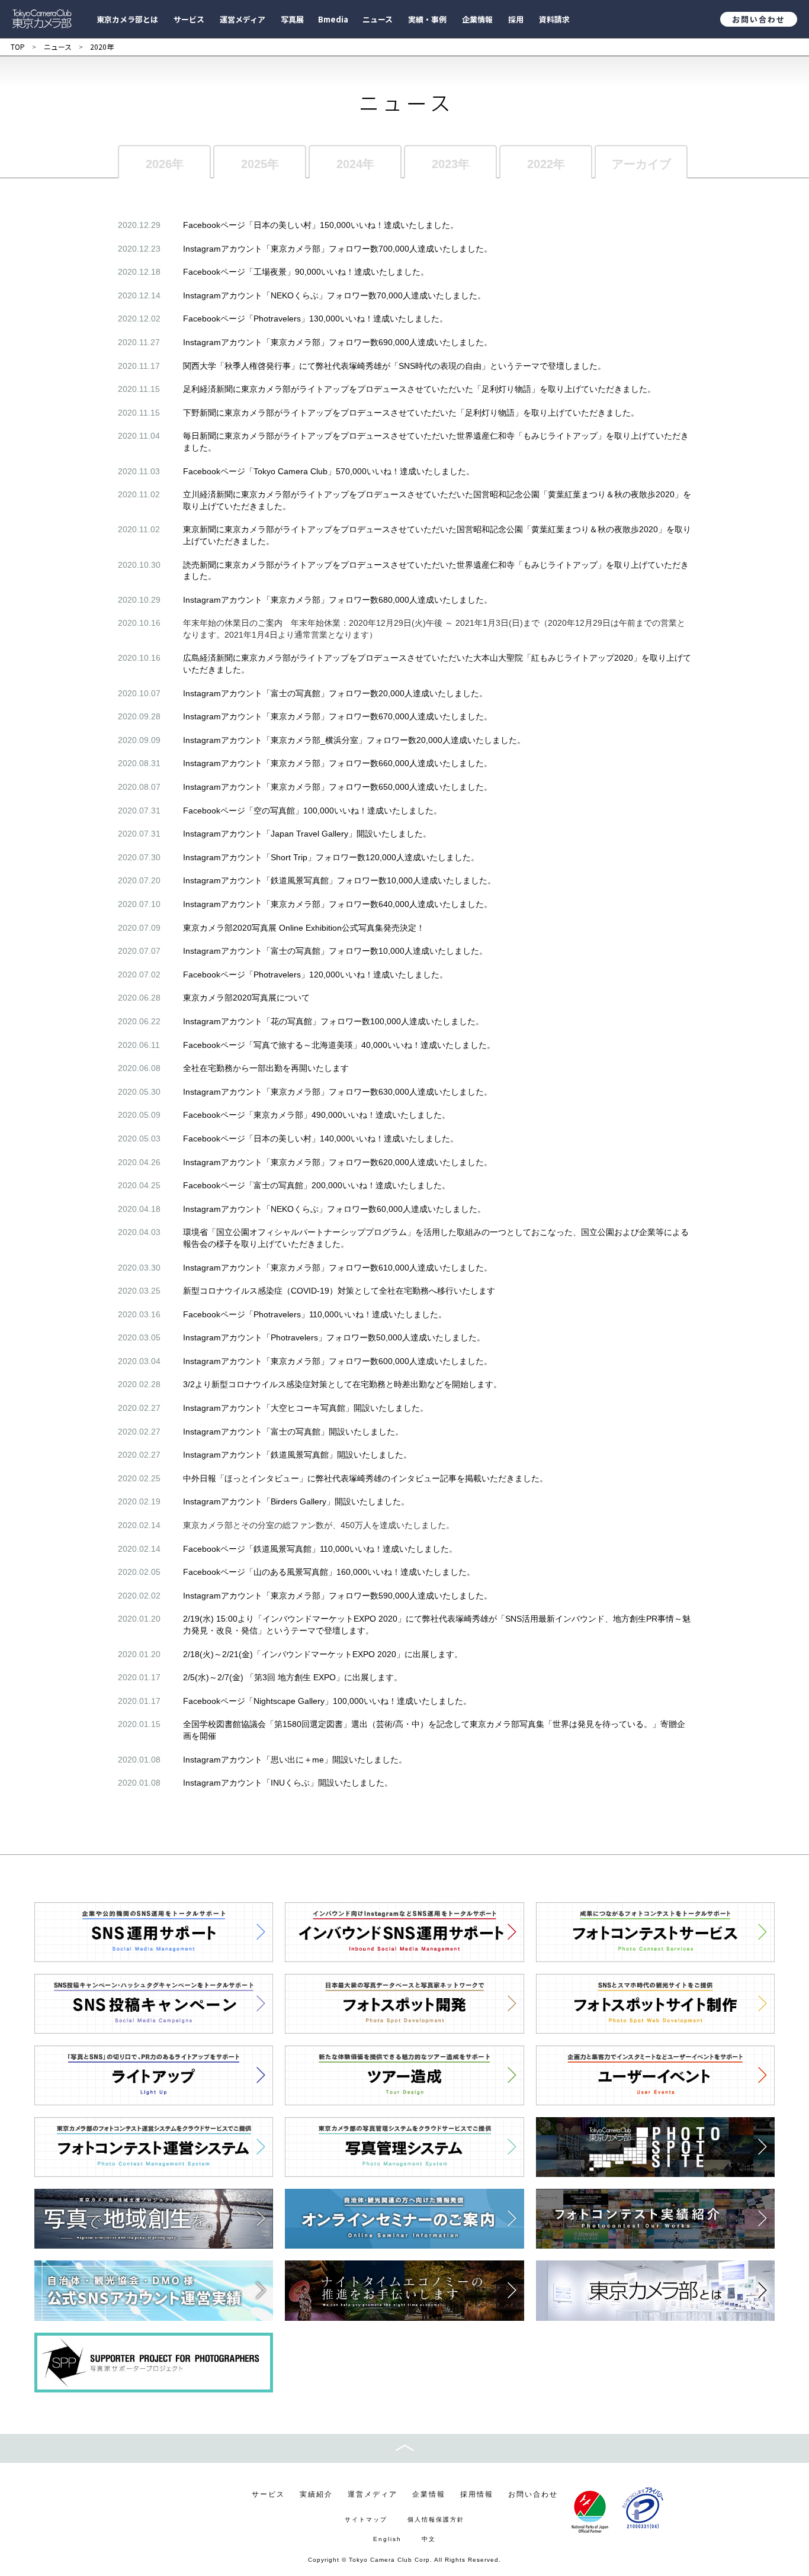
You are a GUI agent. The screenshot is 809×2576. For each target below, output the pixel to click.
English (387, 2539)
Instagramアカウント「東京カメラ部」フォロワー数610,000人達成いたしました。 (338, 1268)
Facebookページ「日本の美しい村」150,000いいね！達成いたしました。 (321, 225)
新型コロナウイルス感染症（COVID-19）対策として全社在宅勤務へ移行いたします (339, 1291)
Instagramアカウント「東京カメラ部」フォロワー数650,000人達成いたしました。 (338, 787)
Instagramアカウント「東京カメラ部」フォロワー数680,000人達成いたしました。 (338, 600)
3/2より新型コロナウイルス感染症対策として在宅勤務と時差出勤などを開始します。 (342, 1384)
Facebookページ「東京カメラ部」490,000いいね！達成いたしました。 (317, 1115)
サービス (268, 2494)
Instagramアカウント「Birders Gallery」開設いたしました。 (296, 1501)
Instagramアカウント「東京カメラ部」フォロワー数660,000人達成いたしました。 (338, 763)
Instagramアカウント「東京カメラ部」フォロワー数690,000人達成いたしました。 (338, 342)
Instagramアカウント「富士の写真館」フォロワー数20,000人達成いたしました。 (335, 693)
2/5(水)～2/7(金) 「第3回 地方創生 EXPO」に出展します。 (293, 1677)
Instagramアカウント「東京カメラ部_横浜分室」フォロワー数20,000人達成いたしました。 (354, 740)
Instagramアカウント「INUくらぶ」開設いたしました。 (288, 1783)
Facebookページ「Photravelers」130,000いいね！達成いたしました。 (315, 319)
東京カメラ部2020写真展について (246, 998)
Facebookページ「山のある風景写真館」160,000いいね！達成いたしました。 (329, 1572)
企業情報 (429, 2494)
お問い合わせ (759, 19)
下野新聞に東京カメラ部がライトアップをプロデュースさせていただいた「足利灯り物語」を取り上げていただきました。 (411, 413)
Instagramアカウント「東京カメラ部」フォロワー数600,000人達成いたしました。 (338, 1361)
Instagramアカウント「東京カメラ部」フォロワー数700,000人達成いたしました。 (338, 249)
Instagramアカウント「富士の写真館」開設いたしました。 (293, 1432)
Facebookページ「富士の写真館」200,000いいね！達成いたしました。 (317, 1185)
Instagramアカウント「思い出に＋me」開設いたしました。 (295, 1760)
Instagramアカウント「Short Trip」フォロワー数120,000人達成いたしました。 (331, 857)
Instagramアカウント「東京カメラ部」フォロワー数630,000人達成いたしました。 (338, 1092)
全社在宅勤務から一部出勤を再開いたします (266, 1068)
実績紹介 (316, 2494)
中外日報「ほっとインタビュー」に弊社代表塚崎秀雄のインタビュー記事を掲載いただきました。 (365, 1478)
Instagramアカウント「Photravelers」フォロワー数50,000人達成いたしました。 (334, 1337)
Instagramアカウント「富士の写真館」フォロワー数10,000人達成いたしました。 (335, 951)
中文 (429, 2539)
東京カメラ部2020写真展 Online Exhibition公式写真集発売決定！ (304, 928)
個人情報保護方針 (436, 2519)
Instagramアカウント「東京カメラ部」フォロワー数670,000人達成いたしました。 (338, 716)
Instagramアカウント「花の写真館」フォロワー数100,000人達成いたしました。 (333, 1021)
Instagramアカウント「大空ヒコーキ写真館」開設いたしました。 (306, 1408)
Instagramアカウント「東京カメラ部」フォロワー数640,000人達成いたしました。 (338, 904)
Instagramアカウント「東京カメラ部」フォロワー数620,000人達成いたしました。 (338, 1162)
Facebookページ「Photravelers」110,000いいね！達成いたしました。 (315, 1314)
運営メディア (373, 2494)
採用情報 (477, 2494)
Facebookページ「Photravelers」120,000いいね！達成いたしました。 (315, 975)
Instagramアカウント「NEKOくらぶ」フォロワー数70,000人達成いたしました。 (334, 295)
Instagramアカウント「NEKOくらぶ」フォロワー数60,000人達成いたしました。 (334, 1209)
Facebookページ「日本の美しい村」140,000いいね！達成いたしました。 (321, 1139)
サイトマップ (366, 2519)
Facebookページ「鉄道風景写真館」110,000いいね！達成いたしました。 (320, 1549)
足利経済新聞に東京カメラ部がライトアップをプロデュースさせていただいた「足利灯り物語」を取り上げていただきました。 (419, 389)
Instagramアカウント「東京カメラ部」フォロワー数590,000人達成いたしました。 (338, 1596)
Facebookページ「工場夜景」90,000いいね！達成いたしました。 (306, 272)
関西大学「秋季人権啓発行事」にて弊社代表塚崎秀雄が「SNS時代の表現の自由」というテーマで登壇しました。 (394, 366)
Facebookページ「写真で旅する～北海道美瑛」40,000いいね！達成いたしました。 (339, 1045)
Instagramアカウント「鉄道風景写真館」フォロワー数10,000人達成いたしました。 (339, 880)
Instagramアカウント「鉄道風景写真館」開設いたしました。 (297, 1455)
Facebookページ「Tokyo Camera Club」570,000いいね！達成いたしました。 (329, 471)
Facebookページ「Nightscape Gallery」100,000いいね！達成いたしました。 (327, 1701)
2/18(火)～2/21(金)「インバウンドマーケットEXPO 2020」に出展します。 (323, 1654)
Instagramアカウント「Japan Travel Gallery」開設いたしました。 (307, 834)
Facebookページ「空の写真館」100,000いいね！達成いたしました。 (312, 811)
